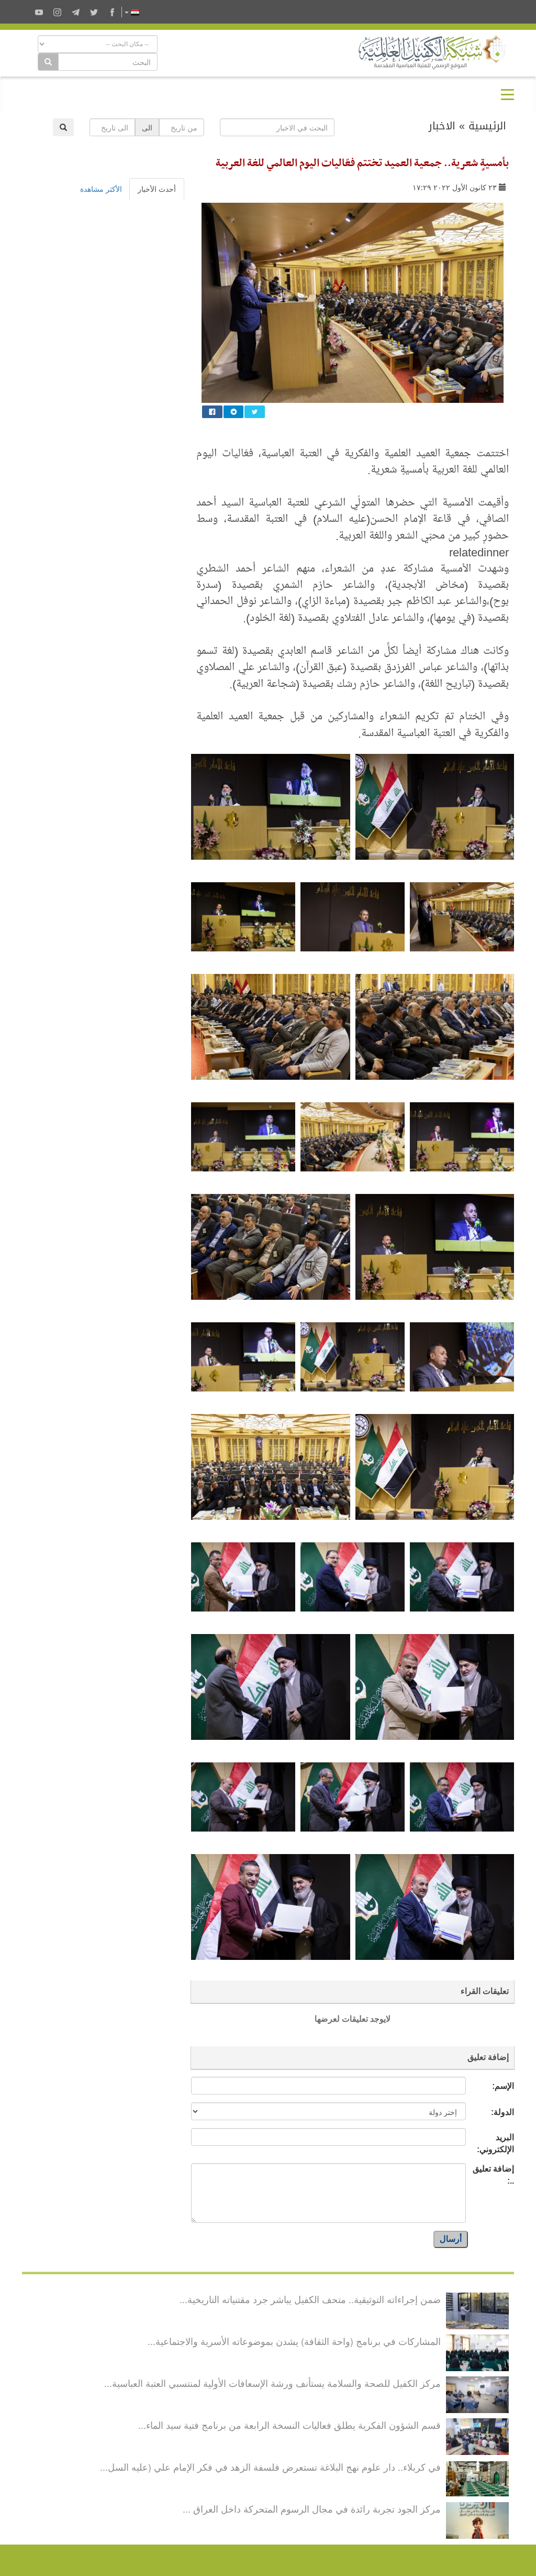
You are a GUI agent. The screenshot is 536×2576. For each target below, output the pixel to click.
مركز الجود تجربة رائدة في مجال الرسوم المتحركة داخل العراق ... (312, 2508)
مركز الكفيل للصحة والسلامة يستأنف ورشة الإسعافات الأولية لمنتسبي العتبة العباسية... (272, 2383)
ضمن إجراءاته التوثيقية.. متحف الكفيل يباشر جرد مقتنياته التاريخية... (310, 2299)
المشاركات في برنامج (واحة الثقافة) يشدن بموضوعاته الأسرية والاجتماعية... (294, 2341)
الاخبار (442, 126)
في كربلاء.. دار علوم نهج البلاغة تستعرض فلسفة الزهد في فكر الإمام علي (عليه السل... (270, 2467)
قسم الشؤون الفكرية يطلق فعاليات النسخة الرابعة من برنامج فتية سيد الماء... (289, 2425)
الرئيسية (487, 126)
